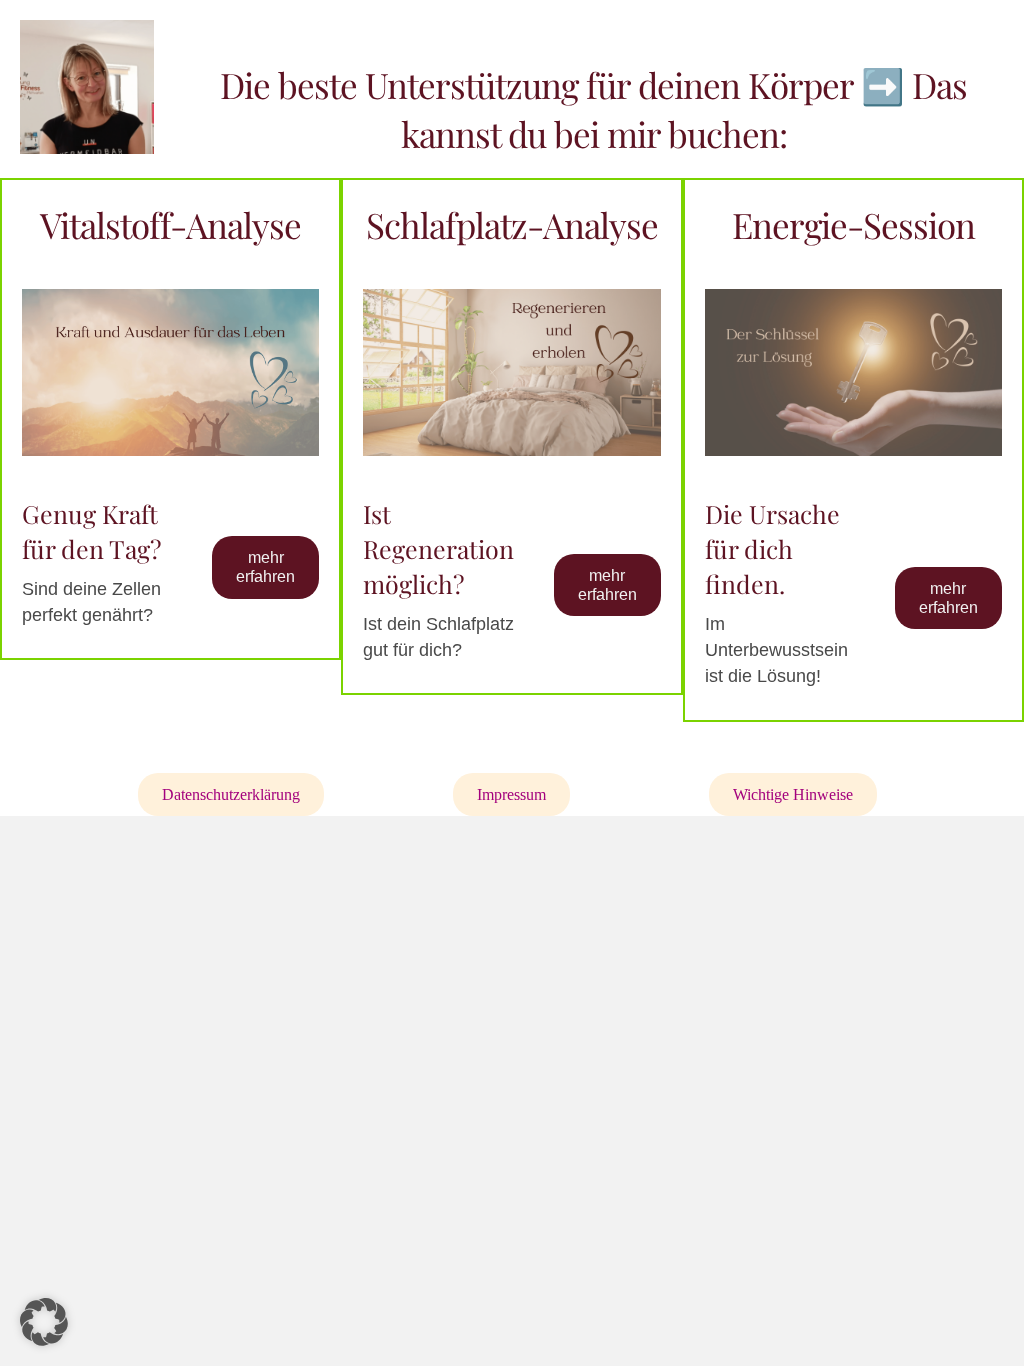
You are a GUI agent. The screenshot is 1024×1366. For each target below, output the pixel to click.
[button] (44, 1322)
